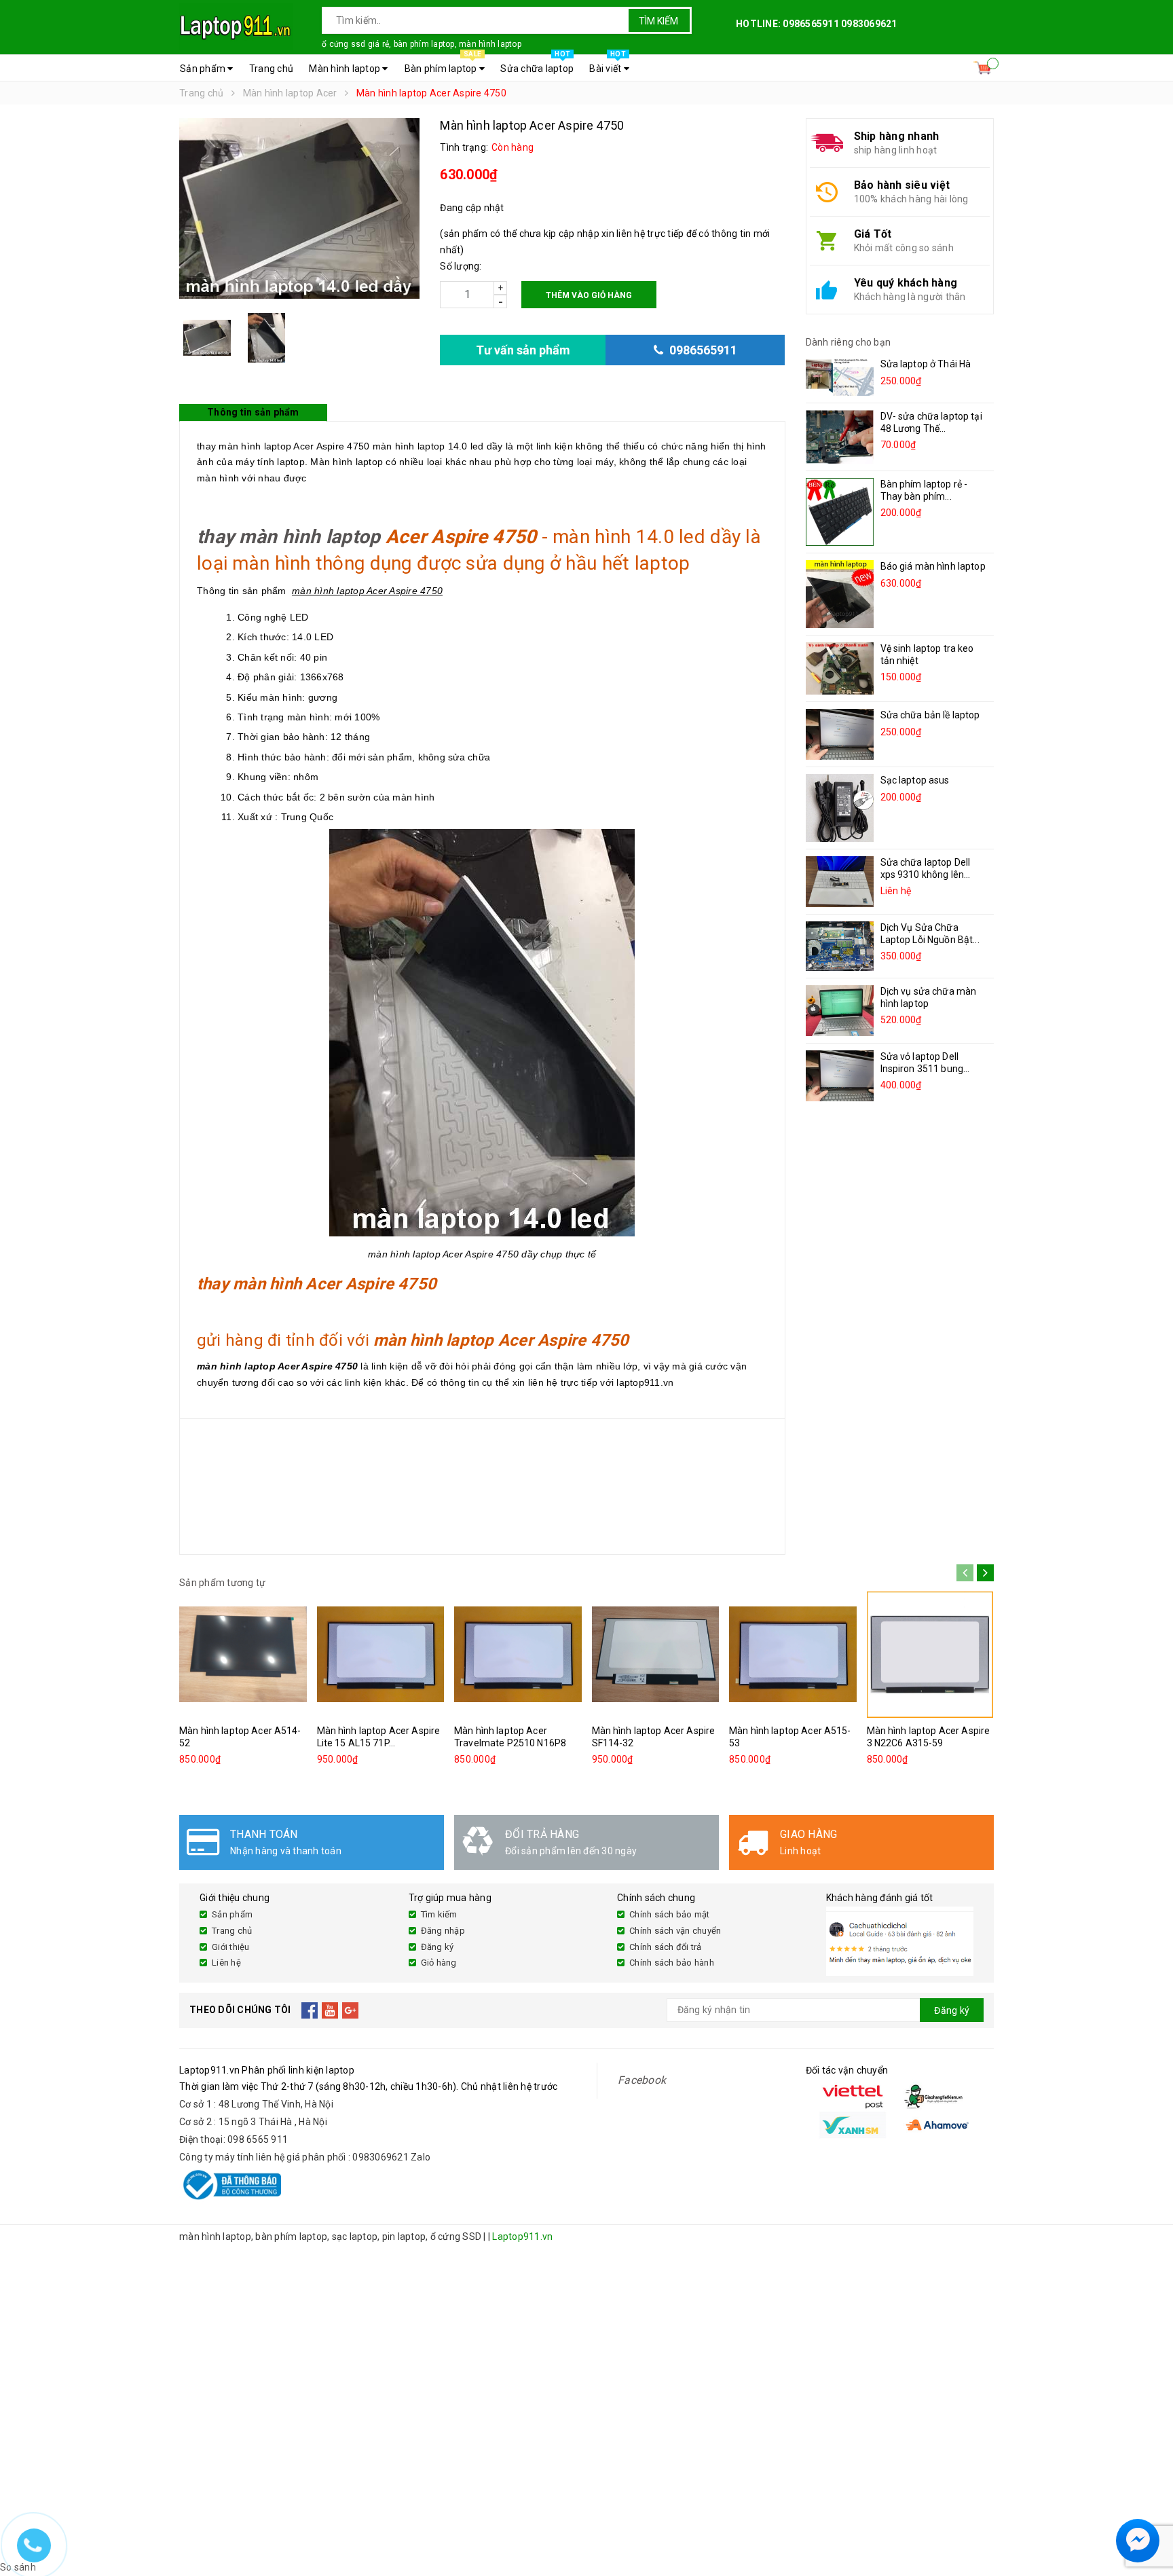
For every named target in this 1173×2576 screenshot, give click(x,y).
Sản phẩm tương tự (222, 1583)
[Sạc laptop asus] (840, 808)
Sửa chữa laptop (537, 65)
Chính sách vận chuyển (675, 1931)
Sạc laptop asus (915, 780)
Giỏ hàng (439, 1963)
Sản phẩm (204, 69)
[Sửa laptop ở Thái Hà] (840, 377)
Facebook (642, 2080)
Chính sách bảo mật (670, 1914)
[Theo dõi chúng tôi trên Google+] (351, 2010)
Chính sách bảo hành (672, 1963)
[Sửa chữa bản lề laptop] (840, 734)
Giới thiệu (231, 1947)
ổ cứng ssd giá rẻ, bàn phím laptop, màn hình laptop (422, 44)
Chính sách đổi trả (666, 1947)
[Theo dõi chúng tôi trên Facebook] (310, 2010)
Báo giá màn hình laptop (933, 566)
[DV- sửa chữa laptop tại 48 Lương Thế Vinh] (840, 437)
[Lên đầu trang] (1149, 2508)
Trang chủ (271, 69)
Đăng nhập (443, 1931)
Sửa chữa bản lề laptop (930, 715)
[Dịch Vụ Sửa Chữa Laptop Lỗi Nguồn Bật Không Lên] (840, 946)
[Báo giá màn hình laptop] (840, 594)
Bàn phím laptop (443, 65)
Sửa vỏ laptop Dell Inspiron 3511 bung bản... (922, 1069)
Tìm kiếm (658, 21)
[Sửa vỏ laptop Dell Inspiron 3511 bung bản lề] (840, 1076)
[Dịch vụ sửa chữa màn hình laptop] (840, 1011)
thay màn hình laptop (289, 537)
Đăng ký (437, 1947)
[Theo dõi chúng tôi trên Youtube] (330, 2010)
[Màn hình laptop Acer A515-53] (793, 1655)
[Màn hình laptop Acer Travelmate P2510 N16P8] (518, 1655)
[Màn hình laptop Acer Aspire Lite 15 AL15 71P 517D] (381, 1655)
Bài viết (608, 65)
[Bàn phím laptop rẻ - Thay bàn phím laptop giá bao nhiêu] (840, 512)
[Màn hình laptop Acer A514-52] (243, 1655)
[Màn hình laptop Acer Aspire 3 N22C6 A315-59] (931, 1655)
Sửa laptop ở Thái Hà (926, 364)
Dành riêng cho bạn (849, 342)
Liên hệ (226, 1963)
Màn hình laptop (346, 69)
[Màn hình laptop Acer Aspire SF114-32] (656, 1655)
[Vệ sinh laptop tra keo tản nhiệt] (840, 668)
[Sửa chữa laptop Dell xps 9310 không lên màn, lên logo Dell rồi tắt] (840, 882)
